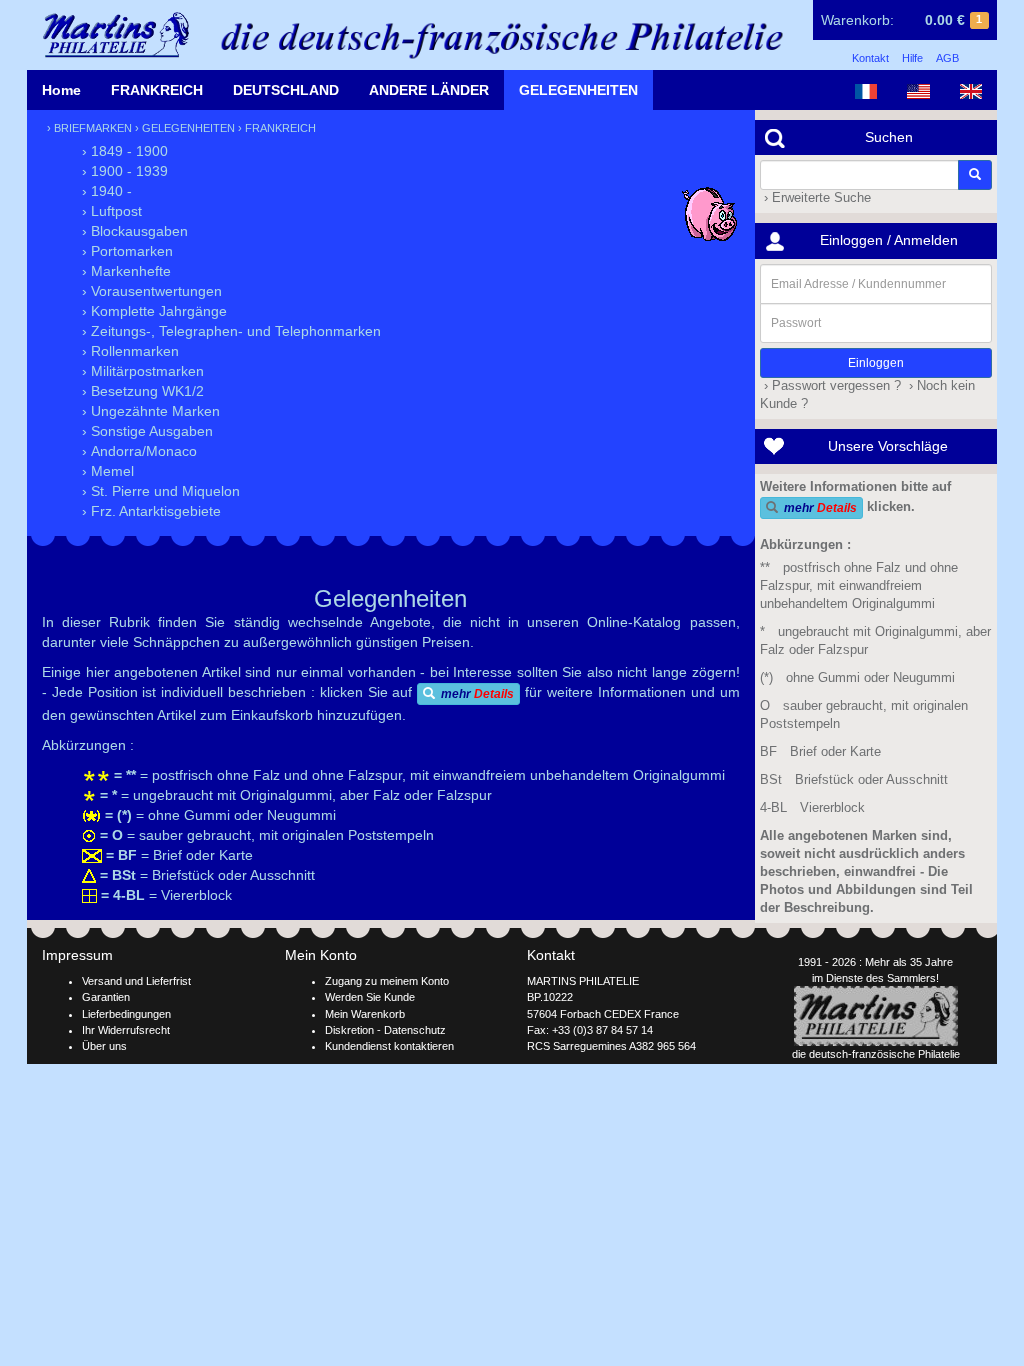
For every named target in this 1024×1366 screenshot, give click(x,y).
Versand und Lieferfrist (136, 981)
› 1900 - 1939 (125, 171)
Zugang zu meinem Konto (387, 981)
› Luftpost (112, 211)
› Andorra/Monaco (139, 451)
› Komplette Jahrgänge (154, 311)
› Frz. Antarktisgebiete (151, 511)
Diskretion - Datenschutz (385, 1030)
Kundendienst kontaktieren (389, 1046)
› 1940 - (107, 191)
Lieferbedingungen (126, 1014)
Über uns (104, 1046)
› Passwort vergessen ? (830, 386)
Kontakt (870, 58)
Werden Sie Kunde (370, 997)
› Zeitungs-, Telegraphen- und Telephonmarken (231, 331)
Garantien (106, 997)
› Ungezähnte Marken (151, 411)
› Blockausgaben (135, 231)
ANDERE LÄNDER (429, 90)
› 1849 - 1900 (125, 151)
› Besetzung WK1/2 (143, 391)
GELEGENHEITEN (578, 90)
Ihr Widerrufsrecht (126, 1030)
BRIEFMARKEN (93, 128)
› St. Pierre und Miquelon (161, 491)
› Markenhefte (126, 271)
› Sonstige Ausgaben (147, 431)
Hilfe (912, 58)
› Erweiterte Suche (815, 198)
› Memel (108, 471)
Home (61, 90)
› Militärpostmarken (143, 371)
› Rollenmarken (130, 351)
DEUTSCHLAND (286, 90)
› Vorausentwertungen (152, 291)
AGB (947, 58)
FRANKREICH (157, 90)
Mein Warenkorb (365, 1014)
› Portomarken (127, 251)
